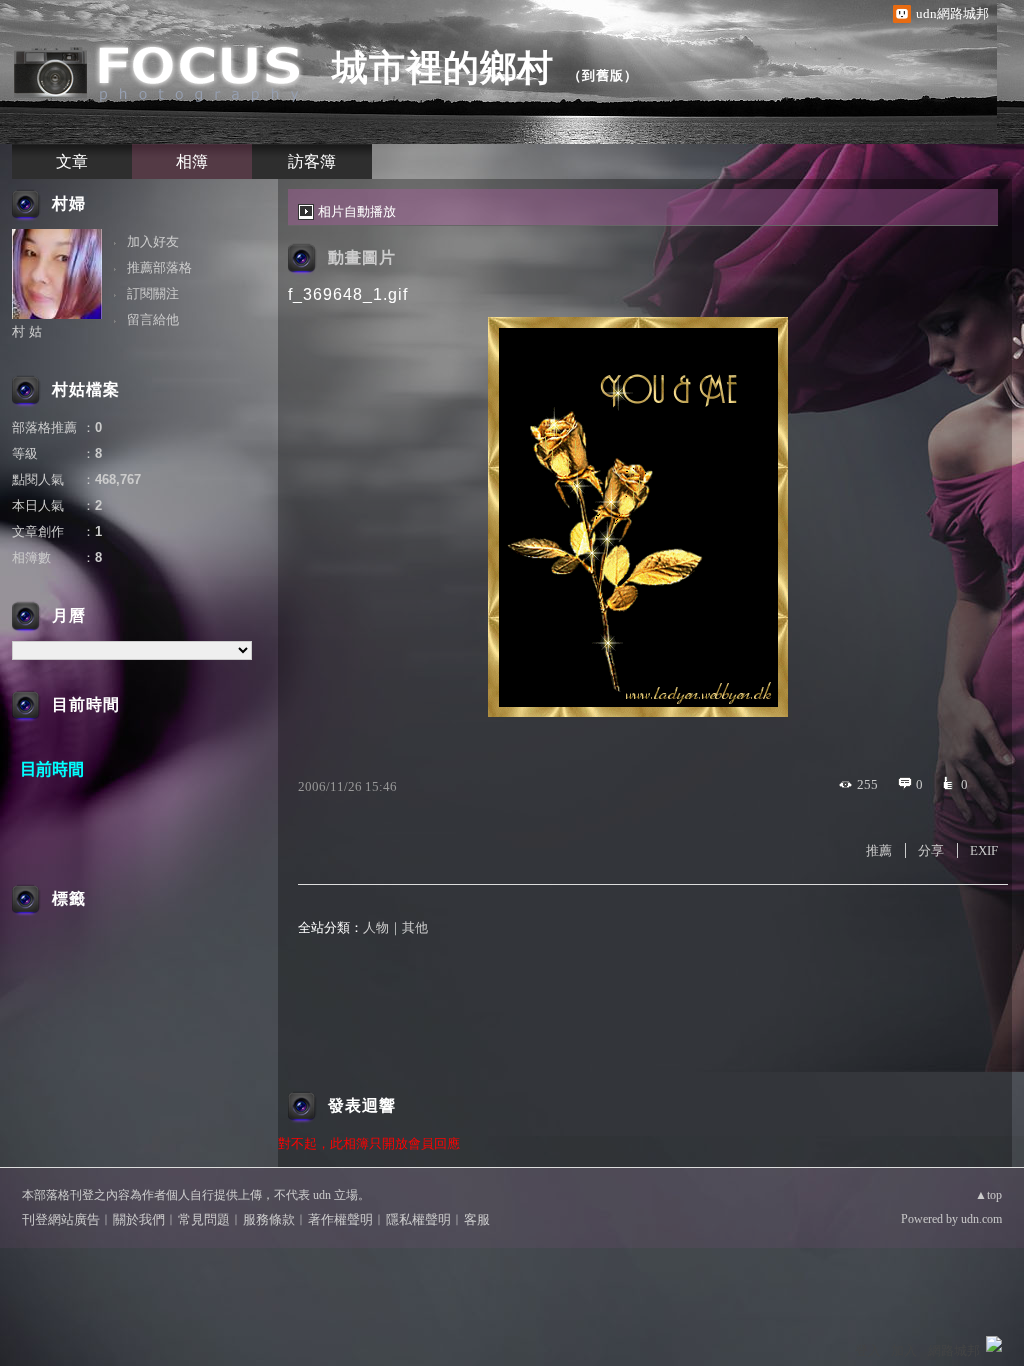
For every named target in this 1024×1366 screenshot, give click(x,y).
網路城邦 (954, 1350)
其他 (415, 927)
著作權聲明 (340, 1219)
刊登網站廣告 (61, 1219)
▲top (988, 1195)
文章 (72, 161)
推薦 (879, 850)
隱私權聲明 (418, 1219)
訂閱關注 (153, 293)
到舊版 (603, 75)
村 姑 (27, 331)
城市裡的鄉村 (443, 67)
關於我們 (139, 1219)
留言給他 (153, 319)
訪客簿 (312, 161)
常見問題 (204, 1219)
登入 (868, 1350)
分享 (931, 850)
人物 (376, 927)
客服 (477, 1219)
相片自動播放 (357, 211)
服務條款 (269, 1219)
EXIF (984, 850)
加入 (904, 1350)
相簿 (192, 161)
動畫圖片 (362, 257)
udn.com (981, 1219)
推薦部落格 (159, 267)
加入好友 (153, 241)
